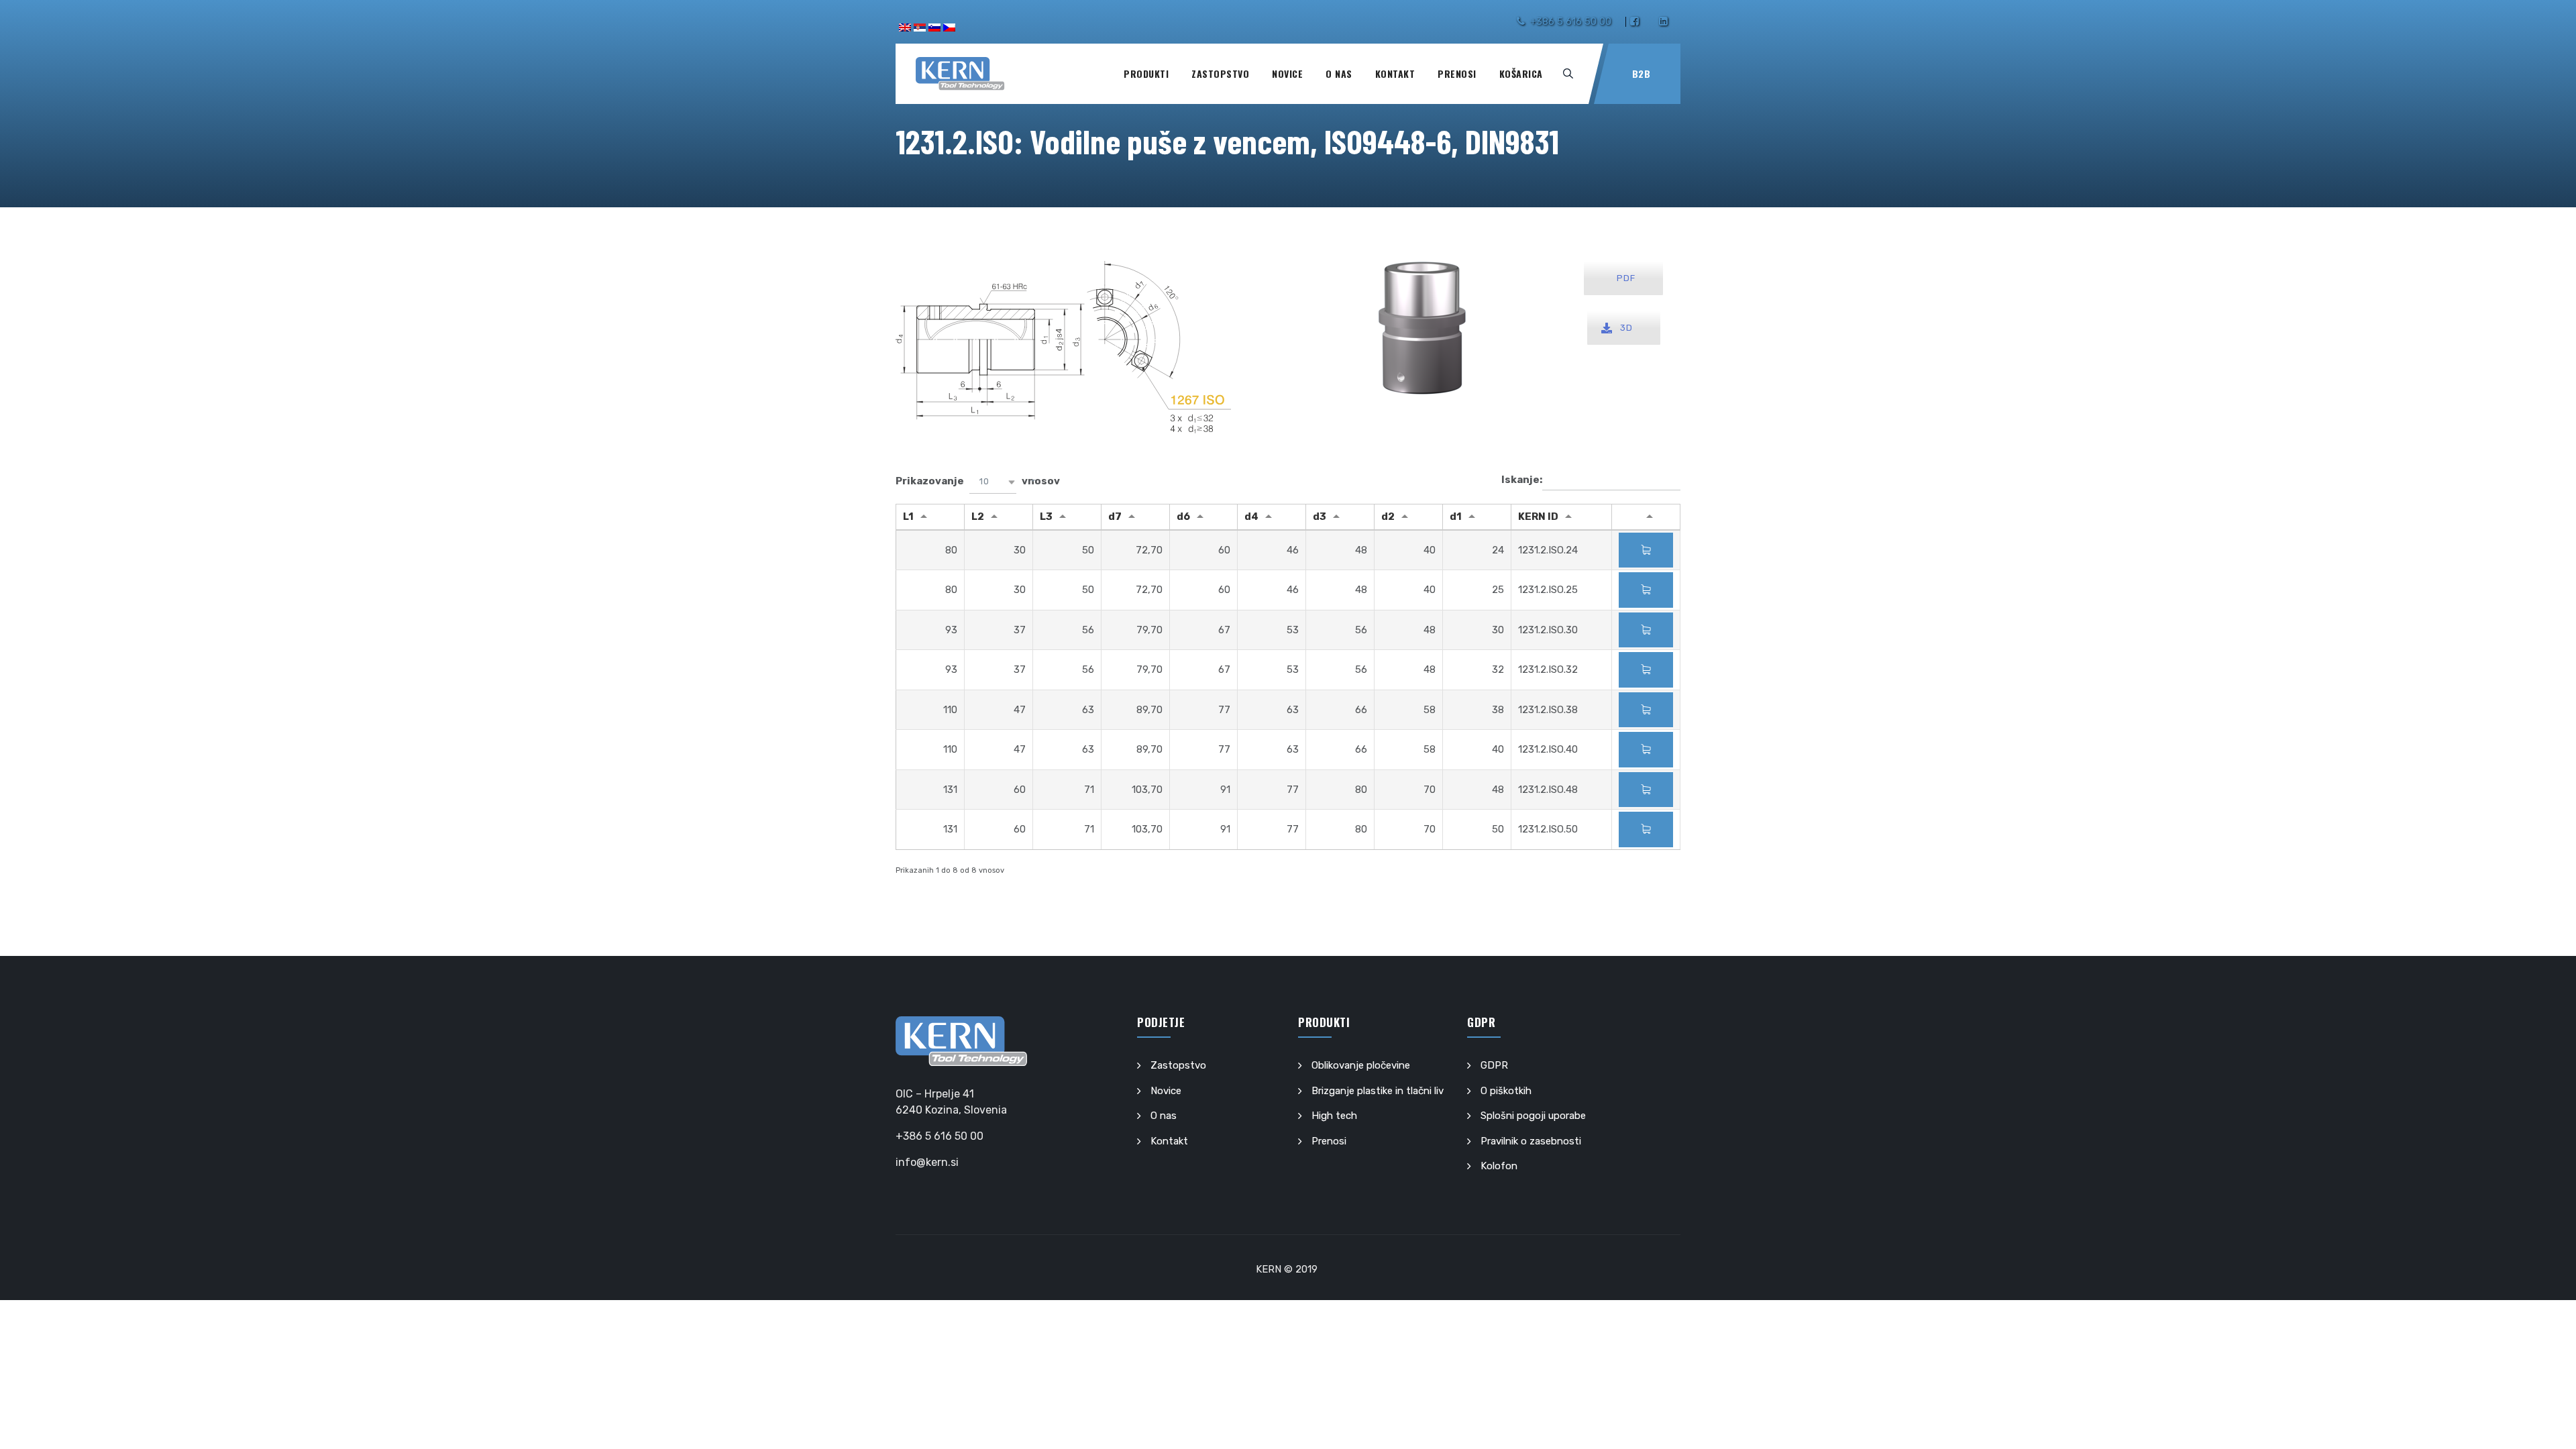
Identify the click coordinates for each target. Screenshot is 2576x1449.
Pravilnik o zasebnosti (1531, 1141)
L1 (908, 517)
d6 (1183, 517)
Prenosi (1457, 73)
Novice (1287, 73)
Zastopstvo (1220, 73)
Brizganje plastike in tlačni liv (1378, 1091)
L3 (1046, 517)
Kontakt (1395, 73)
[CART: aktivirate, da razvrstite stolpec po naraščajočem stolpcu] (1646, 517)
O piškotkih (1506, 1091)
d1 (1456, 517)
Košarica (1521, 73)
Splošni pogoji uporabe (1533, 1116)
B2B (1642, 73)
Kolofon (1499, 1166)
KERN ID (1538, 517)
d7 (1115, 517)
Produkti (1146, 73)
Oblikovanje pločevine (1361, 1065)
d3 (1320, 517)
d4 (1251, 517)
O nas (1339, 73)
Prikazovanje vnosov (978, 481)
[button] (993, 482)
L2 (978, 517)
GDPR (1494, 1065)
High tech (1334, 1116)
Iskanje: (1522, 480)
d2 (1388, 517)
